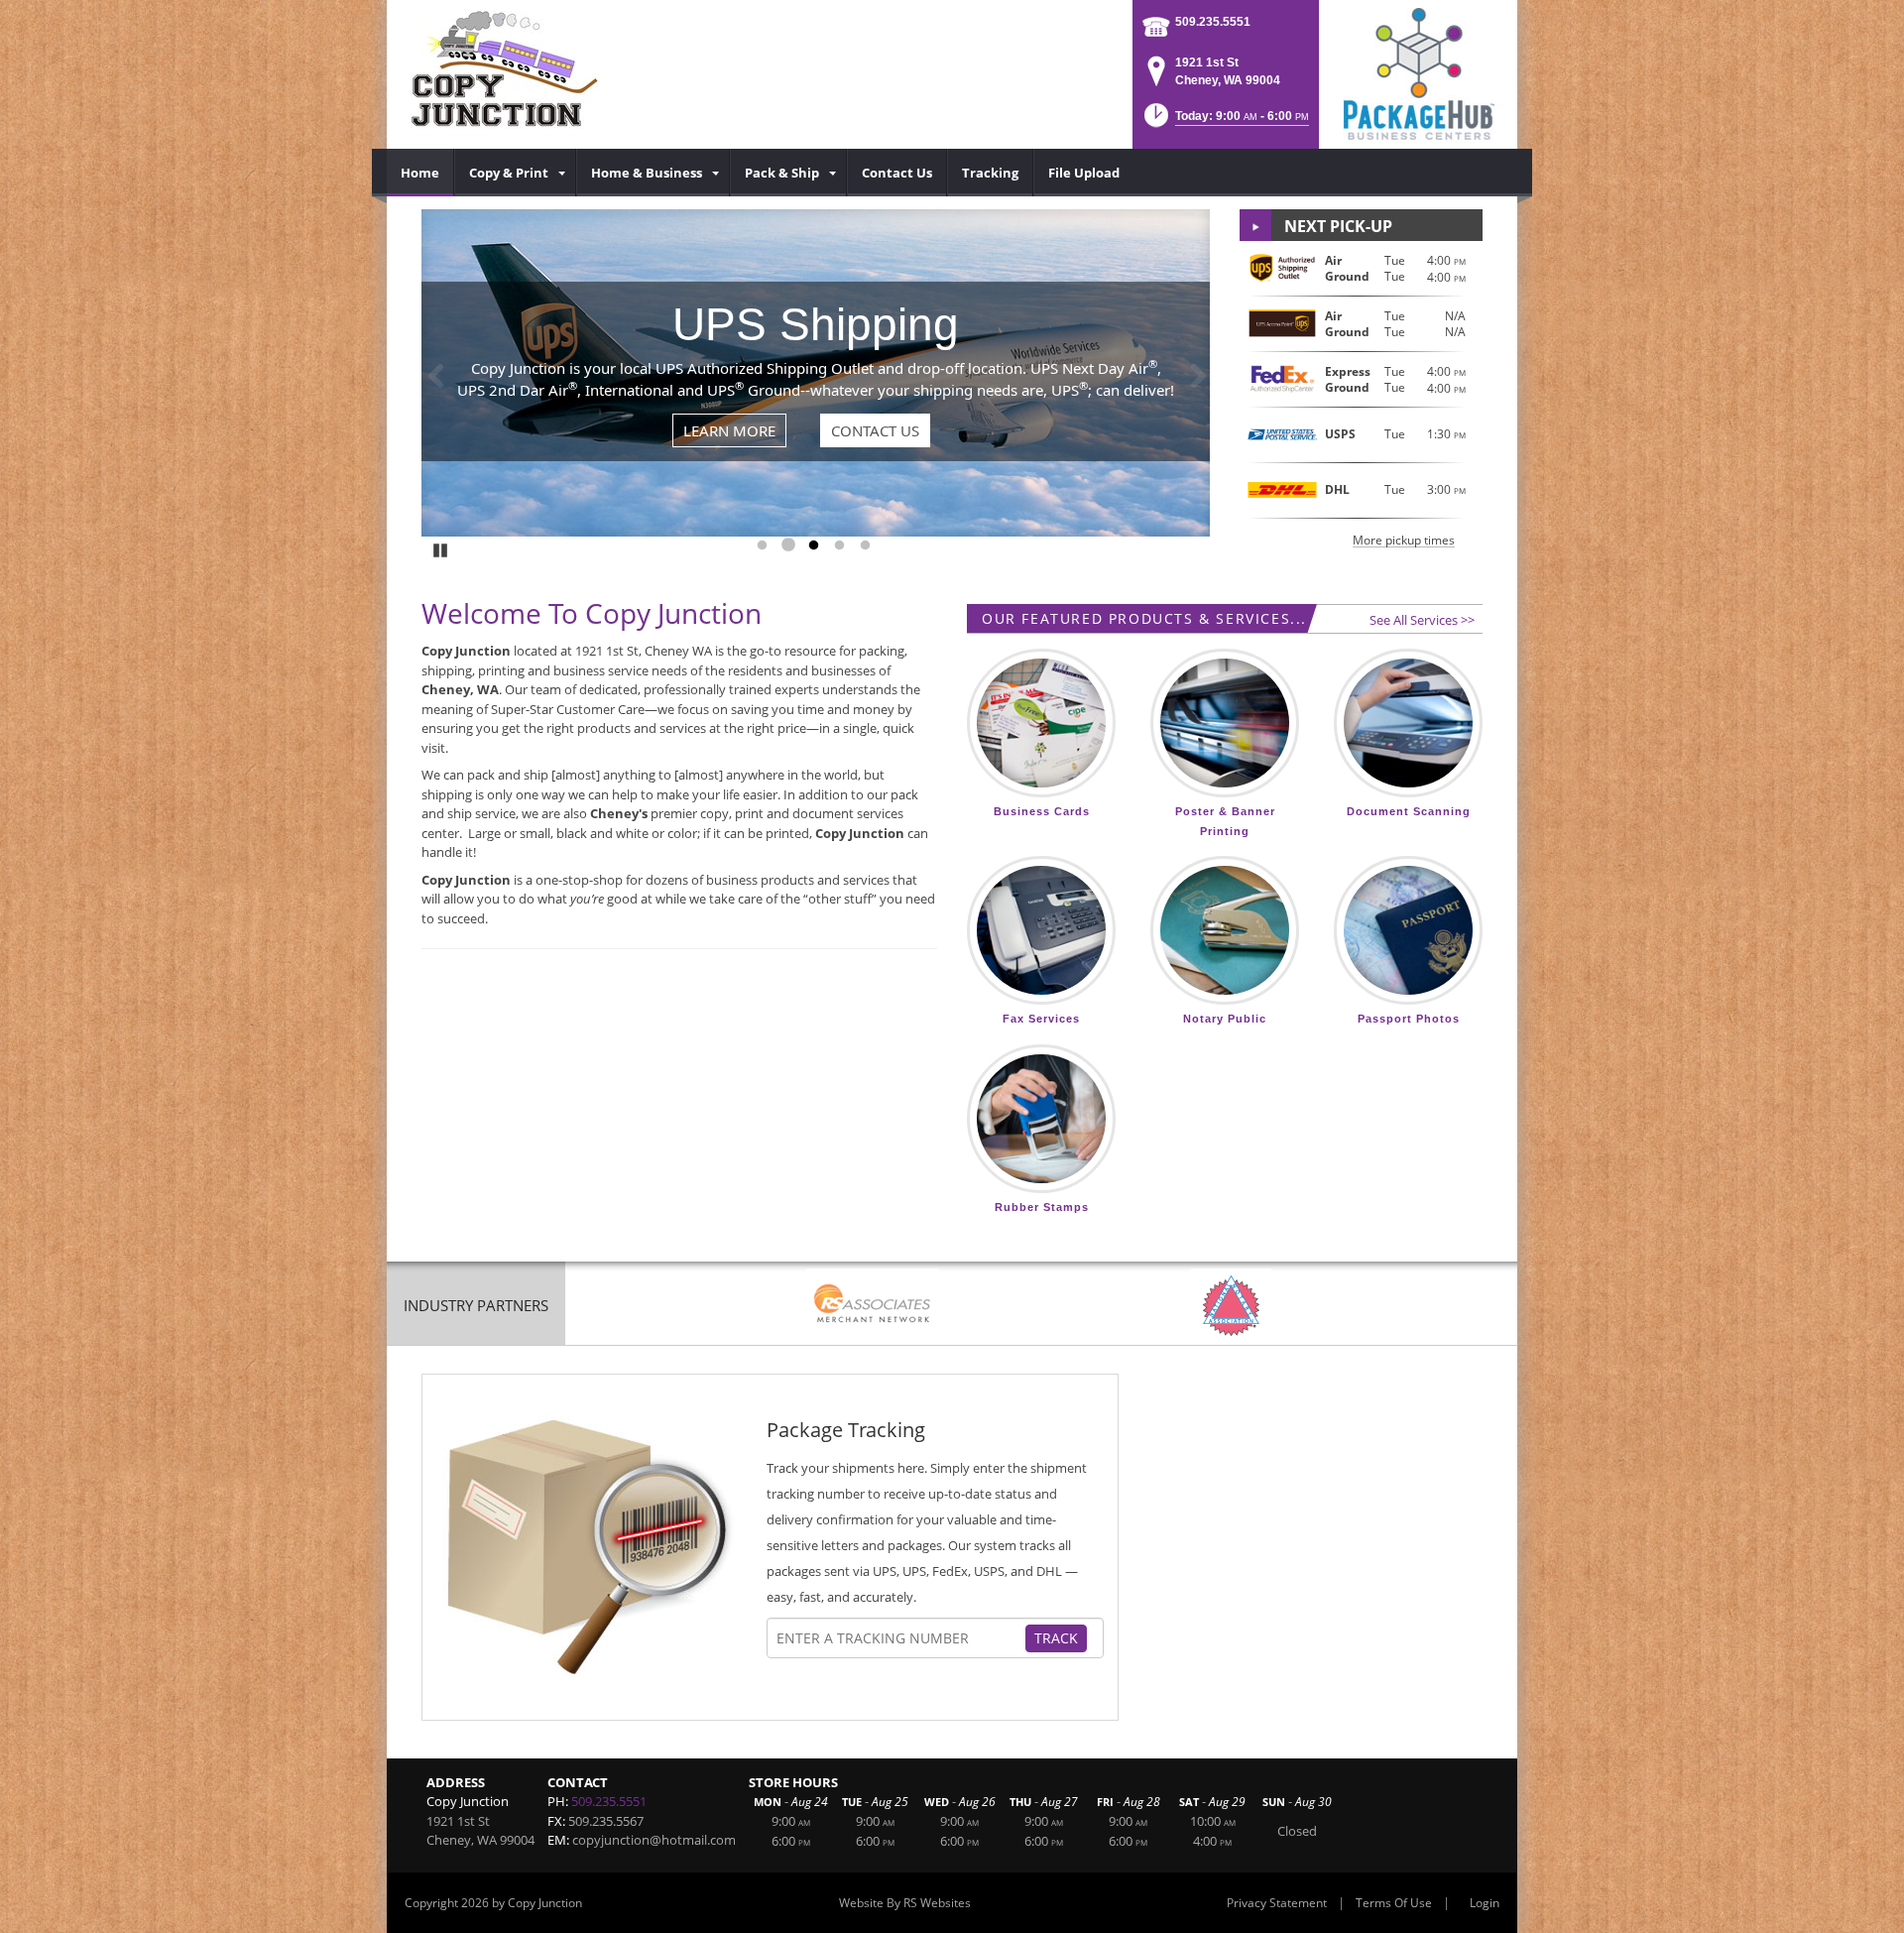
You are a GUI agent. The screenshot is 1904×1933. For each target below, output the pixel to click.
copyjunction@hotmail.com (654, 1840)
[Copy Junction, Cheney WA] (507, 74)
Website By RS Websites (905, 1903)
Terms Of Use (1394, 1903)
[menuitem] (420, 173)
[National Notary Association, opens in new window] (1231, 1306)
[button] (1225, 121)
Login (1485, 1903)
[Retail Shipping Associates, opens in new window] (873, 1306)
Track (1056, 1638)
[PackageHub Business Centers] (1418, 72)
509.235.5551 (1213, 22)
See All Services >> (1422, 620)
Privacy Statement (1277, 1903)
